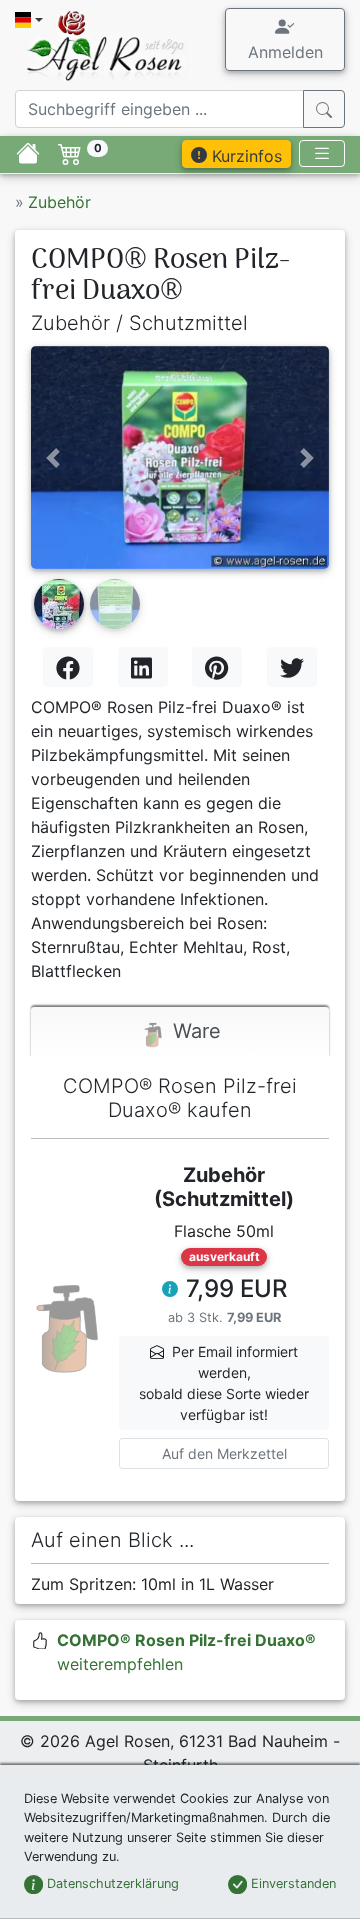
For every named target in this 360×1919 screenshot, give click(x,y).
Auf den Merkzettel (224, 1453)
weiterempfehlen (186, 1652)
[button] (53, 458)
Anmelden (285, 52)
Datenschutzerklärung (111, 1883)
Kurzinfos (244, 156)
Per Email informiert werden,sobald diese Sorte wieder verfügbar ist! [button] (224, 1383)
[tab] (180, 1032)
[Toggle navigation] (322, 153)
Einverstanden (291, 1883)
